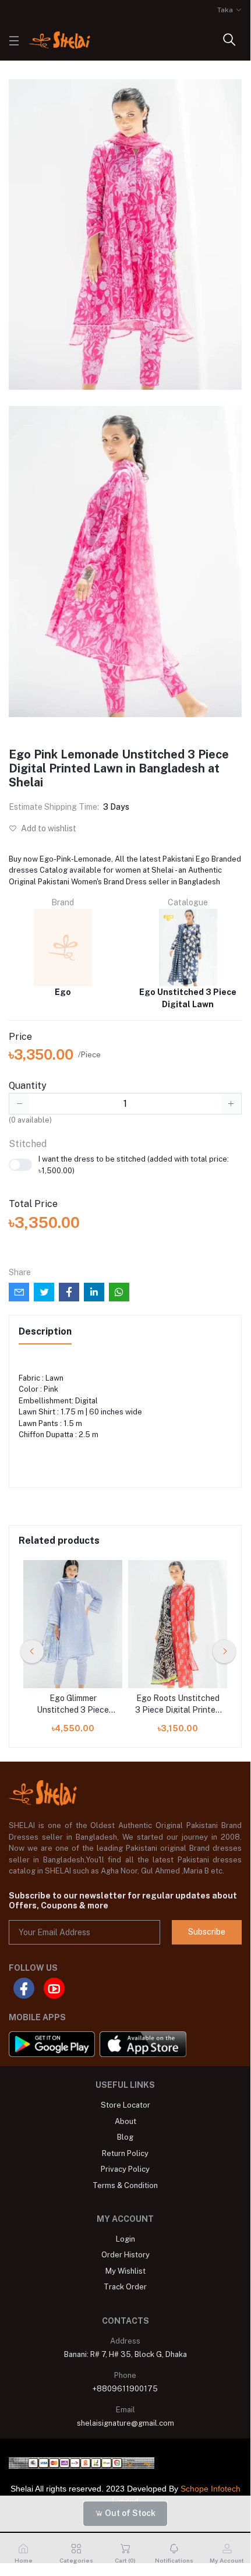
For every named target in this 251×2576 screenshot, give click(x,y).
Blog (125, 2137)
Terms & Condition (125, 2185)
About (125, 2121)
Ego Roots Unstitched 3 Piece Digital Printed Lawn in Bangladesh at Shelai (178, 1705)
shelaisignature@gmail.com (125, 2423)
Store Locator (125, 2105)
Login (125, 2239)
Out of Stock (129, 2513)
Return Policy (125, 2153)
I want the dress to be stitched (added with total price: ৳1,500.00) (134, 1165)
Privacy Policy (125, 2169)
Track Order (125, 2287)
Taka (225, 10)
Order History (125, 2255)
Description (45, 1331)
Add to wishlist (48, 828)
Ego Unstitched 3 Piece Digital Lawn (188, 998)
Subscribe (207, 1932)
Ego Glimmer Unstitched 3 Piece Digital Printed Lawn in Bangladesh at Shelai (73, 1705)
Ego (63, 992)
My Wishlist (125, 2271)
